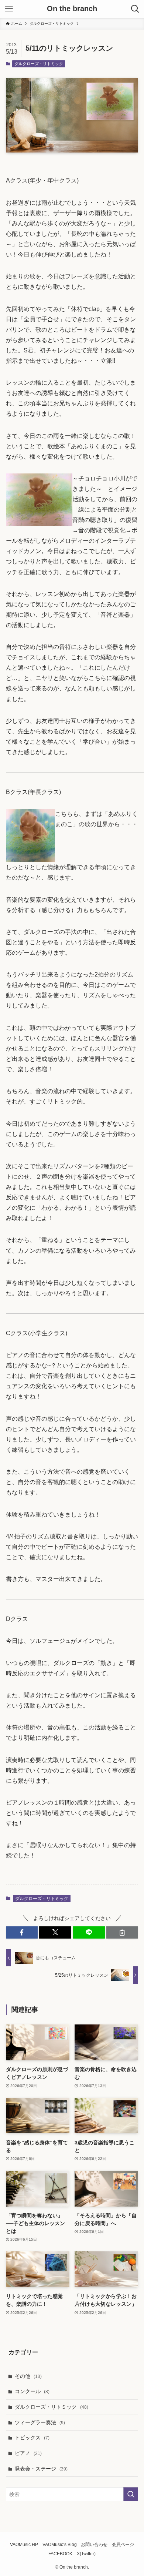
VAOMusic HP (24, 2544)
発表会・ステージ (41, 2469)
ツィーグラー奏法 (40, 2422)
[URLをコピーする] (122, 1933)
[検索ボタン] (135, 9)
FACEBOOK (60, 2554)
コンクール (32, 2391)
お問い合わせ (94, 2544)
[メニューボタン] (9, 9)
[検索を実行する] (131, 2494)
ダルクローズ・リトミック (39, 64)
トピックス (32, 2438)
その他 (28, 2376)
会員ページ (123, 2544)
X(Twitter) (86, 2554)
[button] (22, 1933)
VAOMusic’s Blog (60, 2544)
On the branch (72, 9)
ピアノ (28, 2453)
